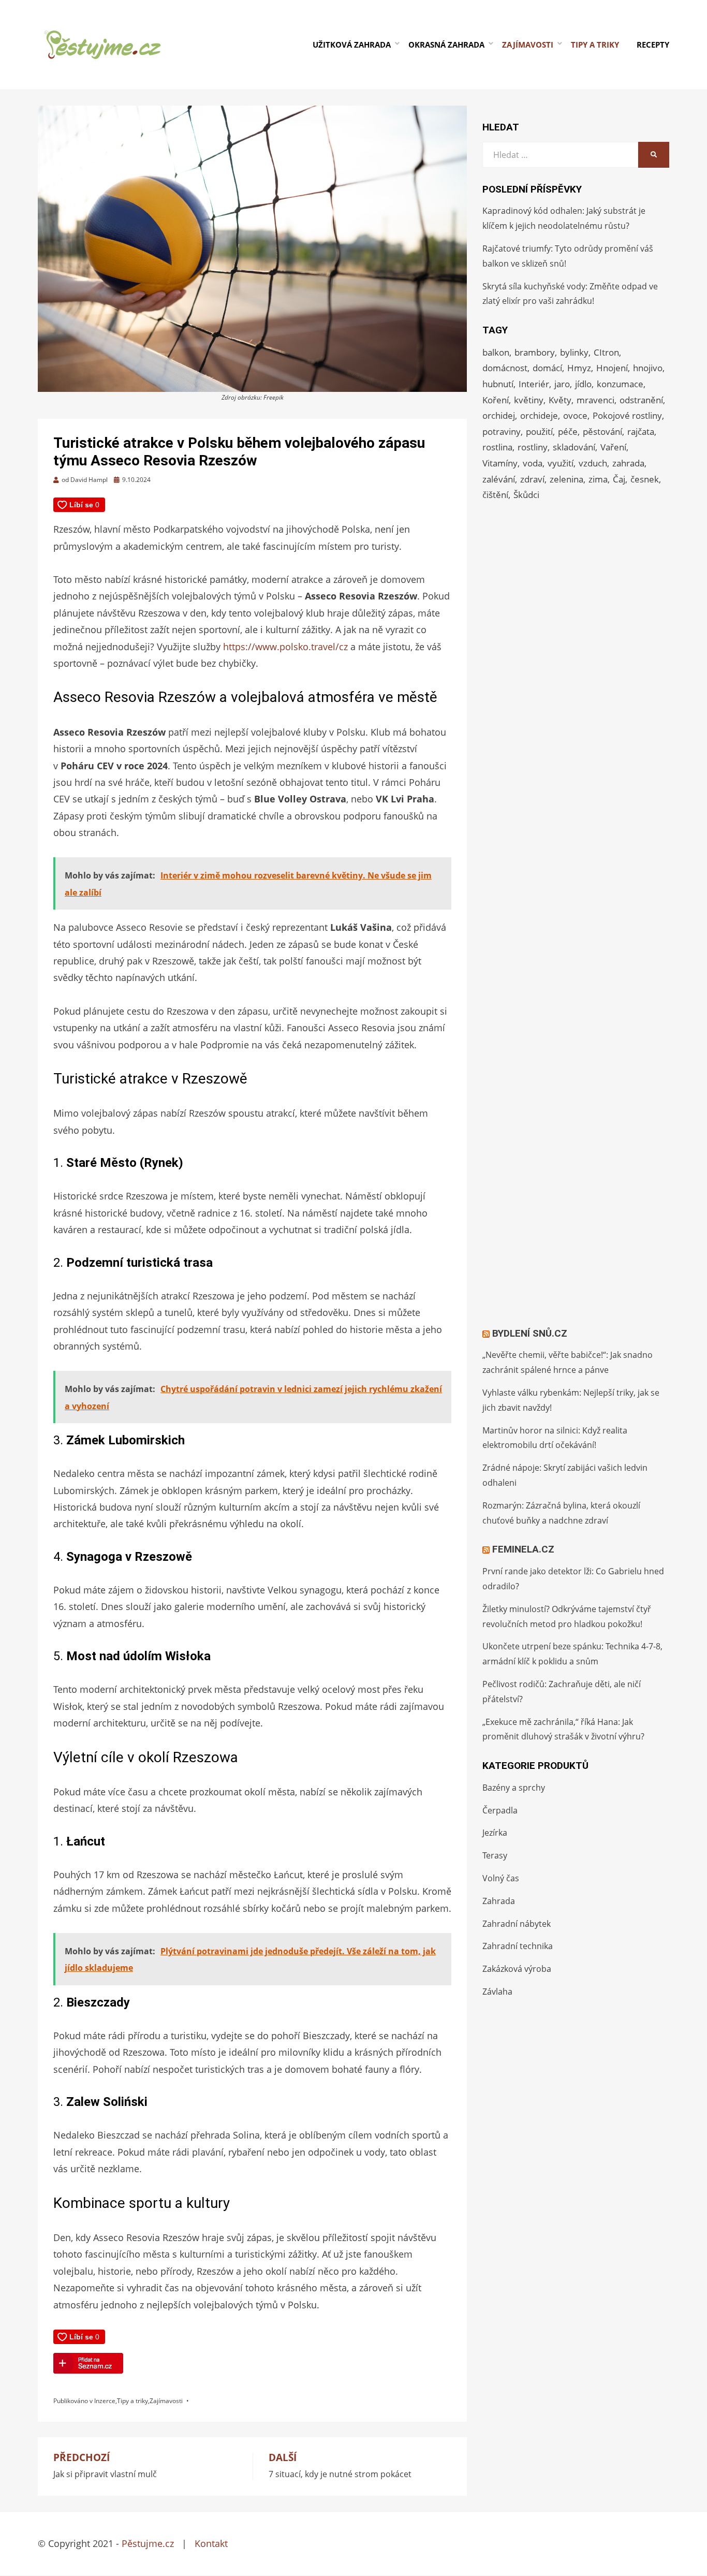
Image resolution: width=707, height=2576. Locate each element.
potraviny (502, 431)
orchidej (499, 415)
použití (539, 431)
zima (598, 479)
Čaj (619, 479)
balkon (496, 352)
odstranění (641, 400)
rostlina (497, 447)
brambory (535, 352)
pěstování (602, 431)
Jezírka (495, 1833)
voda (533, 463)
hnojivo (648, 368)
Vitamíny (500, 463)
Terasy (495, 1855)
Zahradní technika (518, 1946)
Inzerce (105, 2401)
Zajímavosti (528, 45)
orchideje (539, 415)
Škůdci (526, 495)
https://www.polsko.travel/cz (285, 647)
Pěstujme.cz (148, 2543)
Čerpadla (500, 1810)
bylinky (574, 352)
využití (561, 463)
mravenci (595, 400)
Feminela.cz (523, 1549)
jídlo (583, 384)
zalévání (499, 479)
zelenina (566, 479)
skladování (574, 447)
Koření (496, 400)
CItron (606, 352)
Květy (560, 400)
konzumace (620, 384)
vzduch (593, 463)
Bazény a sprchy (514, 1788)
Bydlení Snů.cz (530, 1333)
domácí (547, 368)
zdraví (532, 479)
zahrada (628, 463)
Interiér (534, 384)
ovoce (575, 415)
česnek (645, 479)
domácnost (505, 368)
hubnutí (498, 384)
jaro (562, 384)
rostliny (533, 447)
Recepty (653, 45)
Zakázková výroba (517, 1969)
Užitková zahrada (352, 45)
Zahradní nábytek (517, 1924)
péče (568, 431)
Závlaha (497, 1992)
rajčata (641, 431)
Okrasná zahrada (446, 45)
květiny (529, 400)
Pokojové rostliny (627, 415)
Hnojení (612, 368)
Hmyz (579, 368)
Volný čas (501, 1878)
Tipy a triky (595, 45)
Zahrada (499, 1901)
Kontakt (211, 2543)
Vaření (613, 447)
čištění (495, 495)
